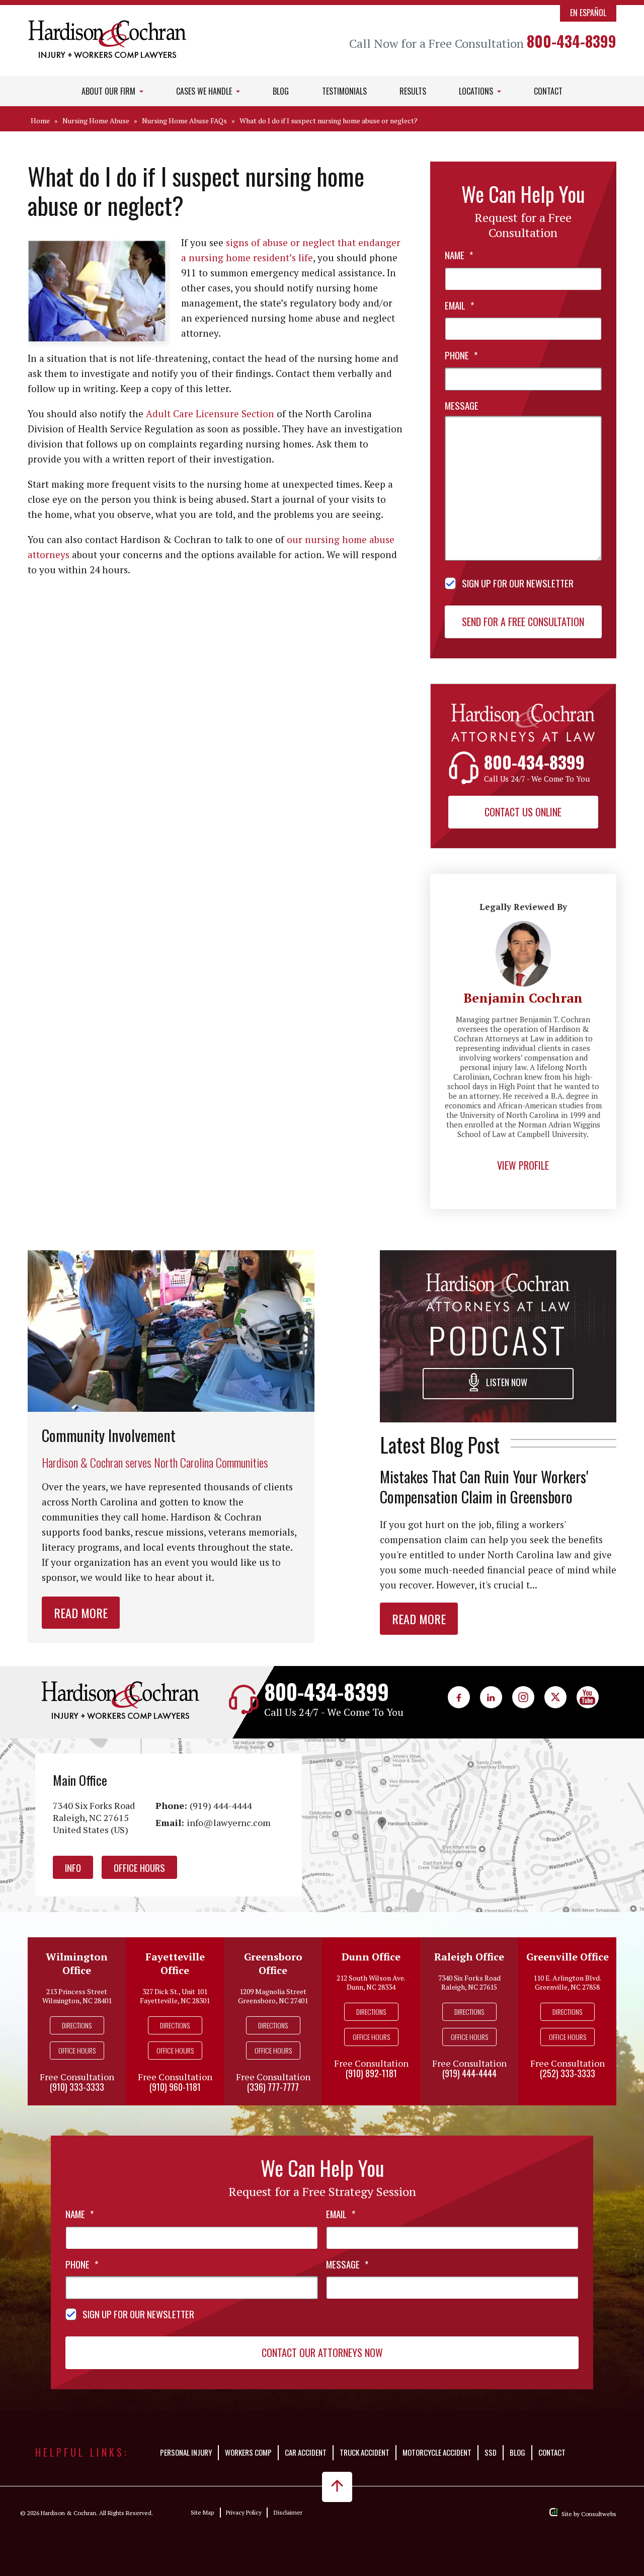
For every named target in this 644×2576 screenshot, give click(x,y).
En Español (588, 13)
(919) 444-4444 (221, 1805)
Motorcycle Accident (437, 2452)
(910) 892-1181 (371, 2073)
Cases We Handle (205, 91)
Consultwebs (599, 2514)
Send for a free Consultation (523, 622)
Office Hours (139, 1867)
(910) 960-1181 (175, 2087)
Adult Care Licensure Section (210, 413)
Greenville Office (568, 1957)
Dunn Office (371, 1957)
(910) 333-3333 (77, 2087)
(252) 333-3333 (568, 2073)
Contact (548, 91)
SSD (491, 2452)
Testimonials (344, 91)
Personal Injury (186, 2452)
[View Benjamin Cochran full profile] (523, 927)
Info (73, 1867)
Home (40, 121)
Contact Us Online (523, 812)
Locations (477, 91)
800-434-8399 (572, 41)
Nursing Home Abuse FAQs (184, 121)
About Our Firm (109, 91)
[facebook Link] (459, 1697)
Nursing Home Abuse (96, 121)
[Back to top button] (337, 2487)
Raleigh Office (469, 1957)
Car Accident (306, 2452)
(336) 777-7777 (273, 2087)
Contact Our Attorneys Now (322, 2353)
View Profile (523, 1165)
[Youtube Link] (588, 1697)
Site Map (202, 2512)
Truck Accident (365, 2452)
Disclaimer (288, 2512)
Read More (81, 1613)
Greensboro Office (273, 1963)
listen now (506, 1382)
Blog (281, 91)
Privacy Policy (244, 2512)
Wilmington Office (77, 1963)
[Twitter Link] (555, 1697)
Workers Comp (248, 2452)
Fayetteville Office (175, 1963)
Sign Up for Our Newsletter (518, 583)
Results (413, 91)
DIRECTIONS (77, 2025)
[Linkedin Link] (491, 1697)
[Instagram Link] (523, 1697)
